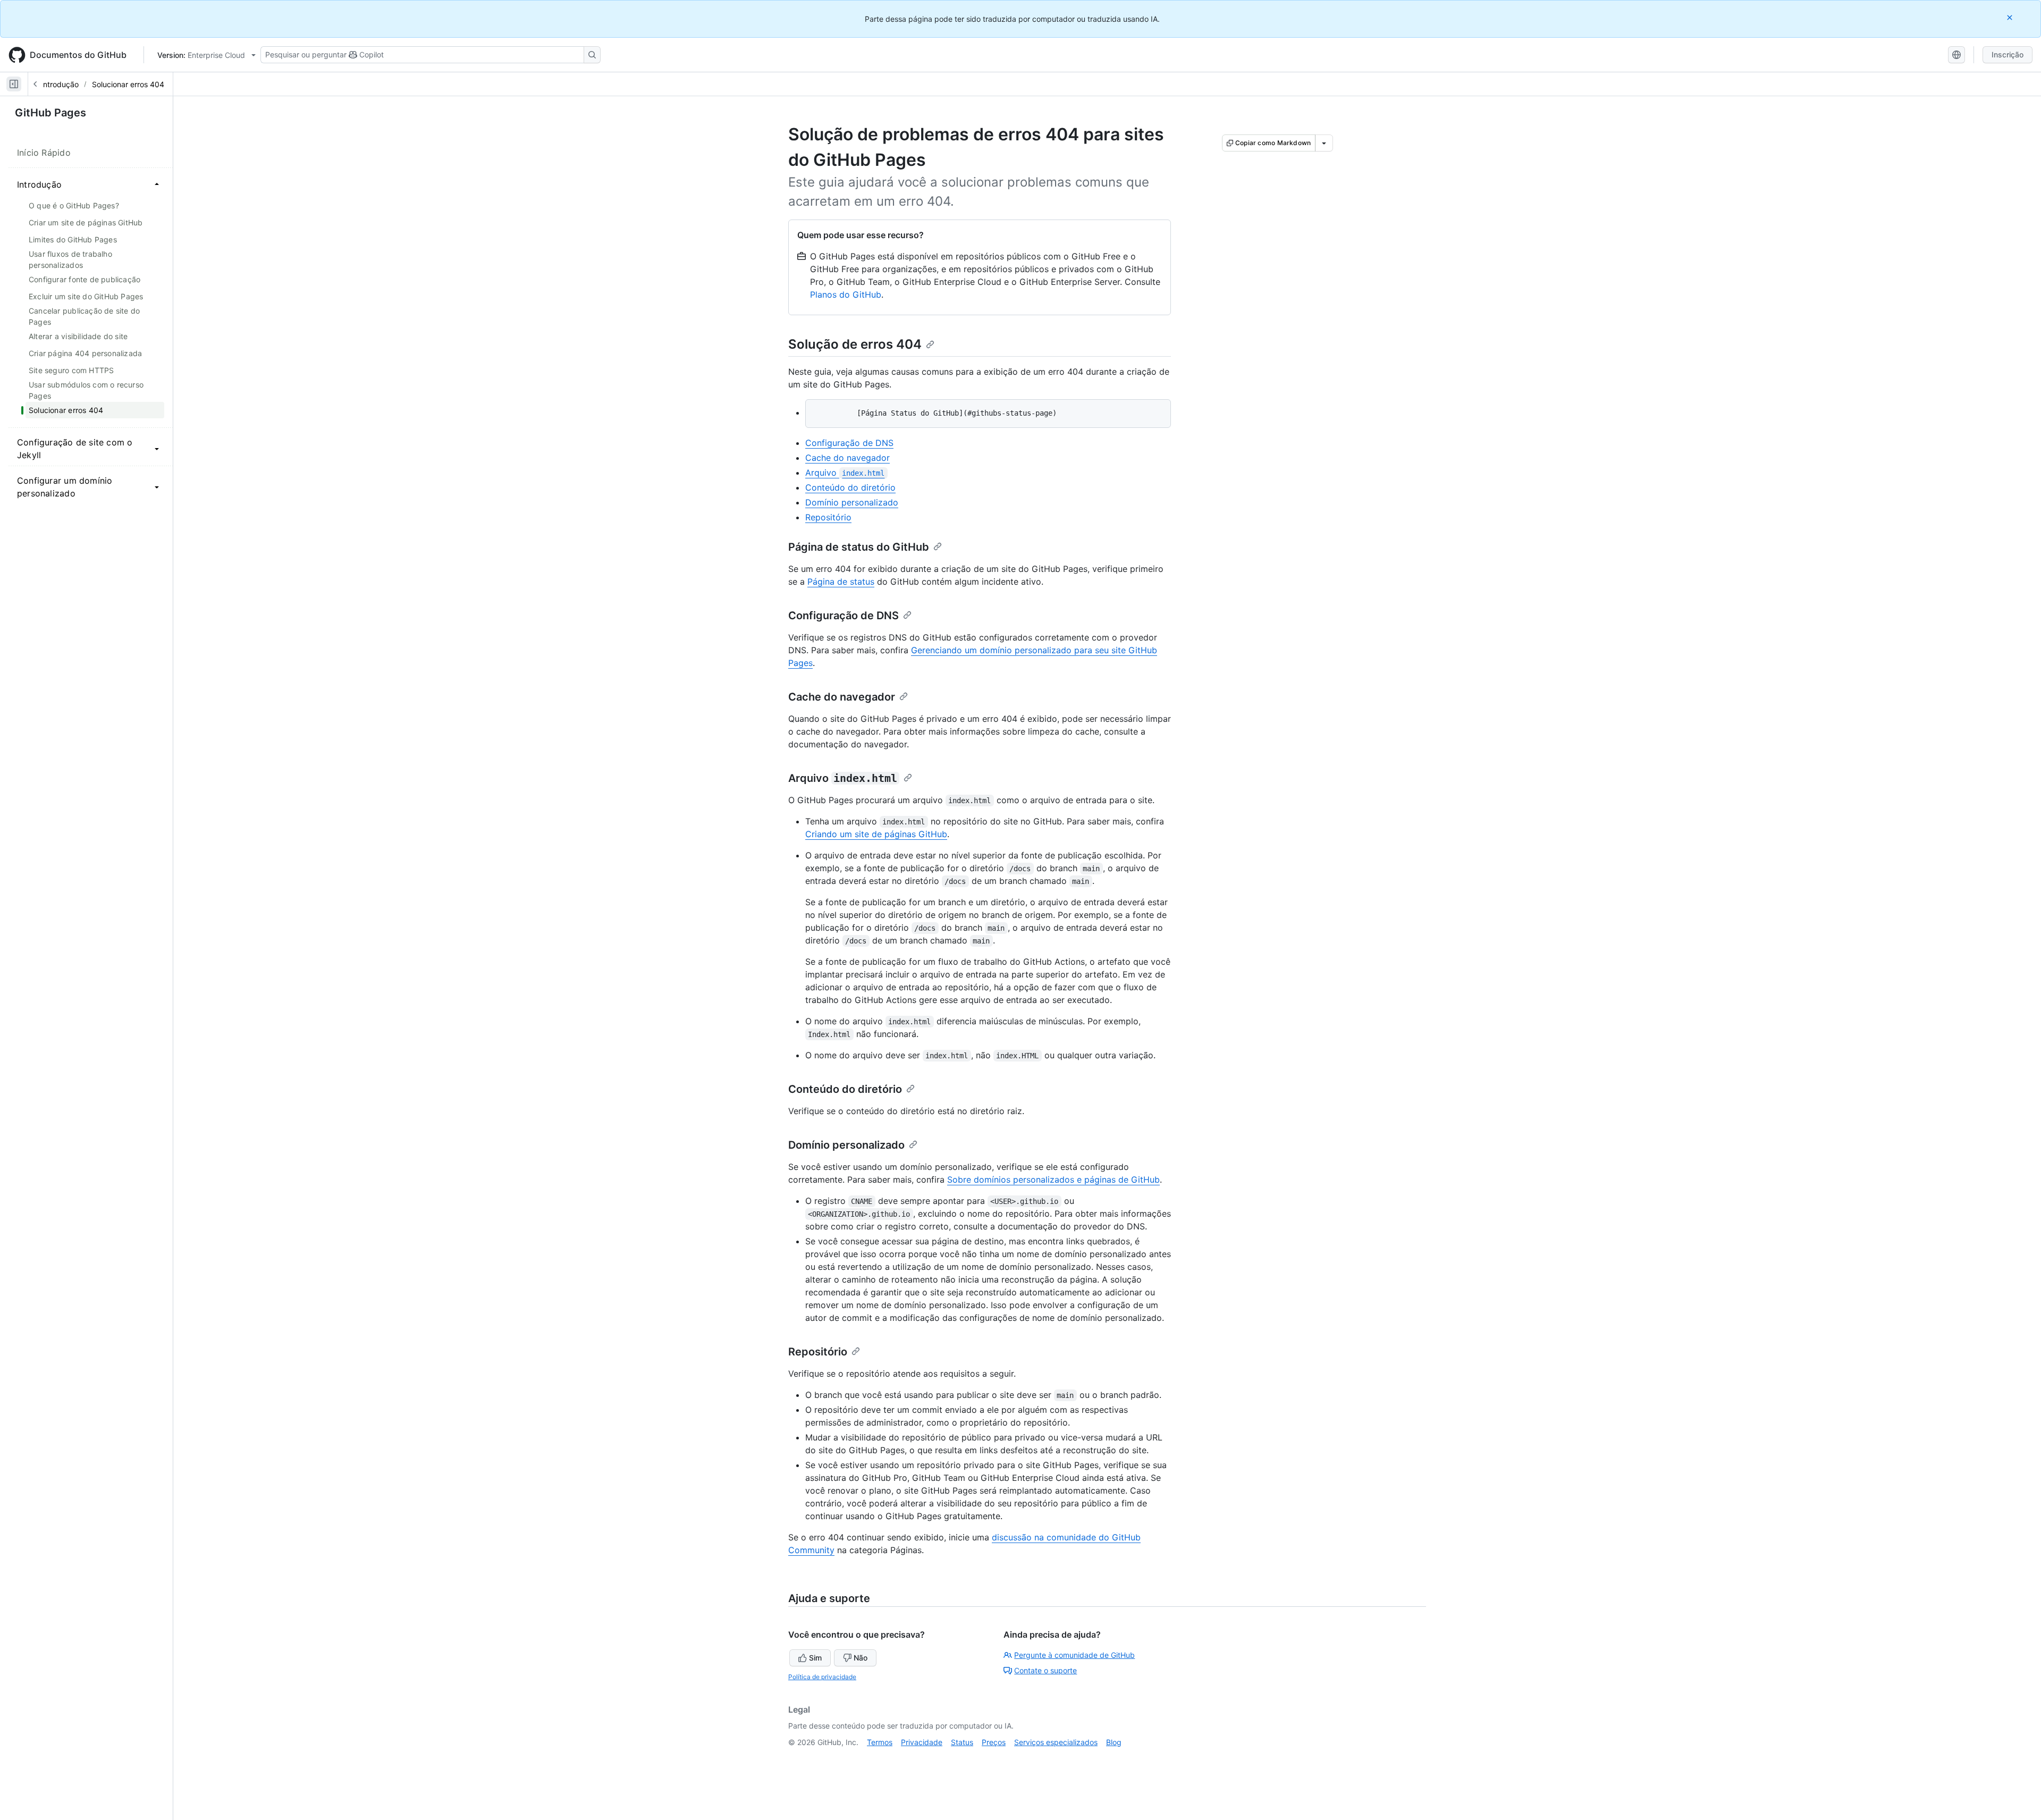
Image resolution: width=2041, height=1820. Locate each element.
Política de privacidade (822, 1677)
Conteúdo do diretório (850, 487)
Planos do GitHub (846, 294)
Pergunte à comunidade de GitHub (1074, 1655)
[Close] (2011, 17)
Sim (815, 1658)
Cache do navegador (847, 458)
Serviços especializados (1056, 1742)
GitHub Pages (50, 113)
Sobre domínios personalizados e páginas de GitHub (1053, 1179)
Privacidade (922, 1742)
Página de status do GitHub (859, 547)
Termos (880, 1742)
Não (861, 1658)
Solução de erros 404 (855, 344)
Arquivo (845, 473)
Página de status (841, 582)
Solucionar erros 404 (128, 84)
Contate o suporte (1045, 1670)
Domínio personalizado (852, 502)
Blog (1114, 1742)
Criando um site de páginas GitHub (876, 834)
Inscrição (2008, 54)
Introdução (60, 84)
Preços (994, 1742)
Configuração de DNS (849, 443)
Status (962, 1742)
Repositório (828, 517)
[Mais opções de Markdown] (1324, 143)
